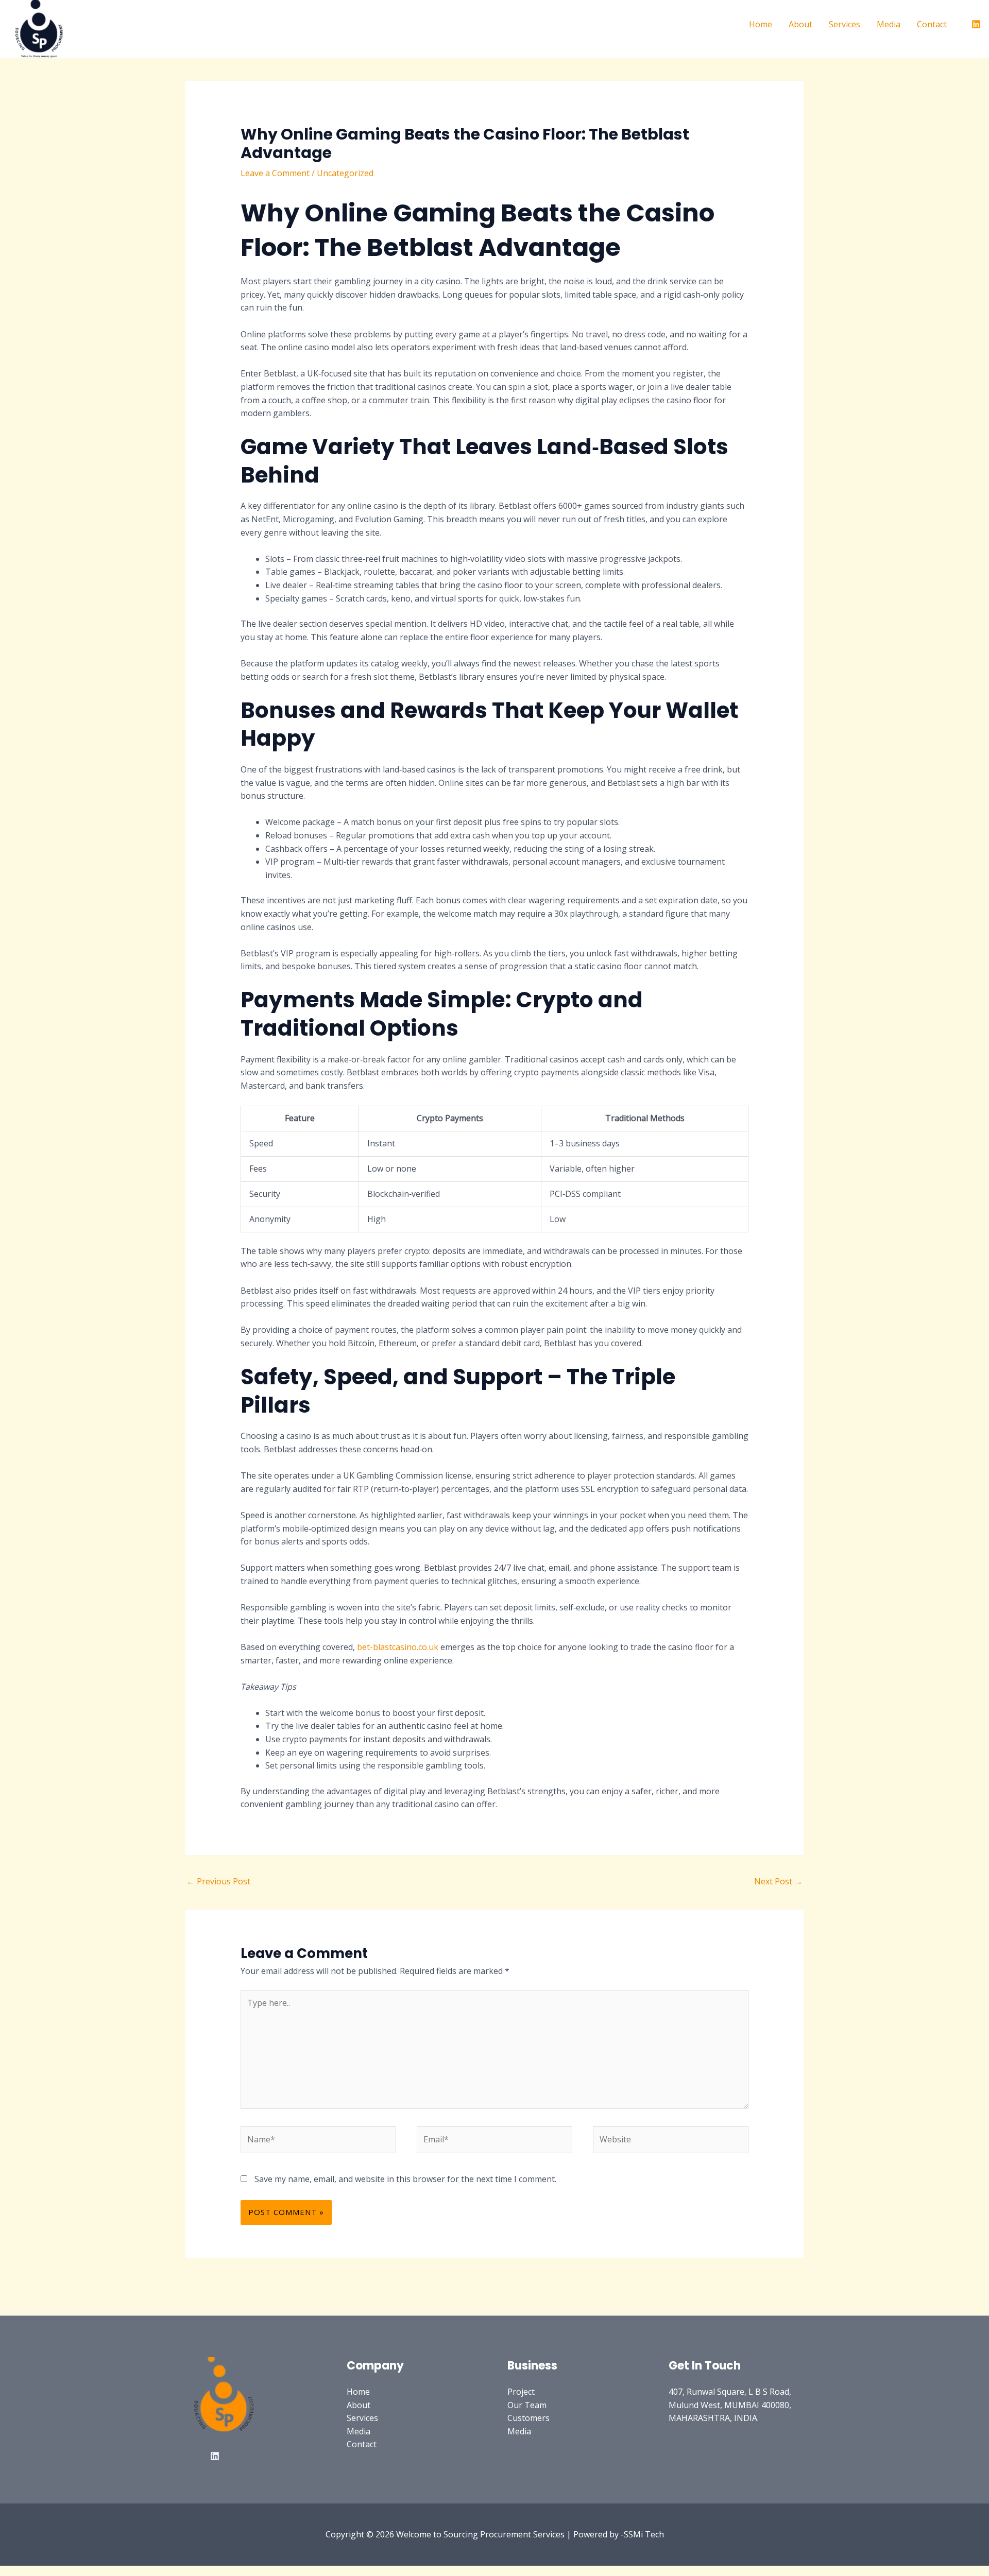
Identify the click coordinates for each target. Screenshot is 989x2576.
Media (889, 24)
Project (521, 2392)
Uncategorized (345, 173)
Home (761, 24)
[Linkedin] (976, 24)
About (800, 24)
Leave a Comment (275, 173)
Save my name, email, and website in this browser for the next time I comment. (405, 2179)
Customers (528, 2418)
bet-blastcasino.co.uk (398, 1647)
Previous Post (218, 1881)
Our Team (527, 2405)
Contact (932, 24)
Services (845, 24)
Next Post (778, 1881)
